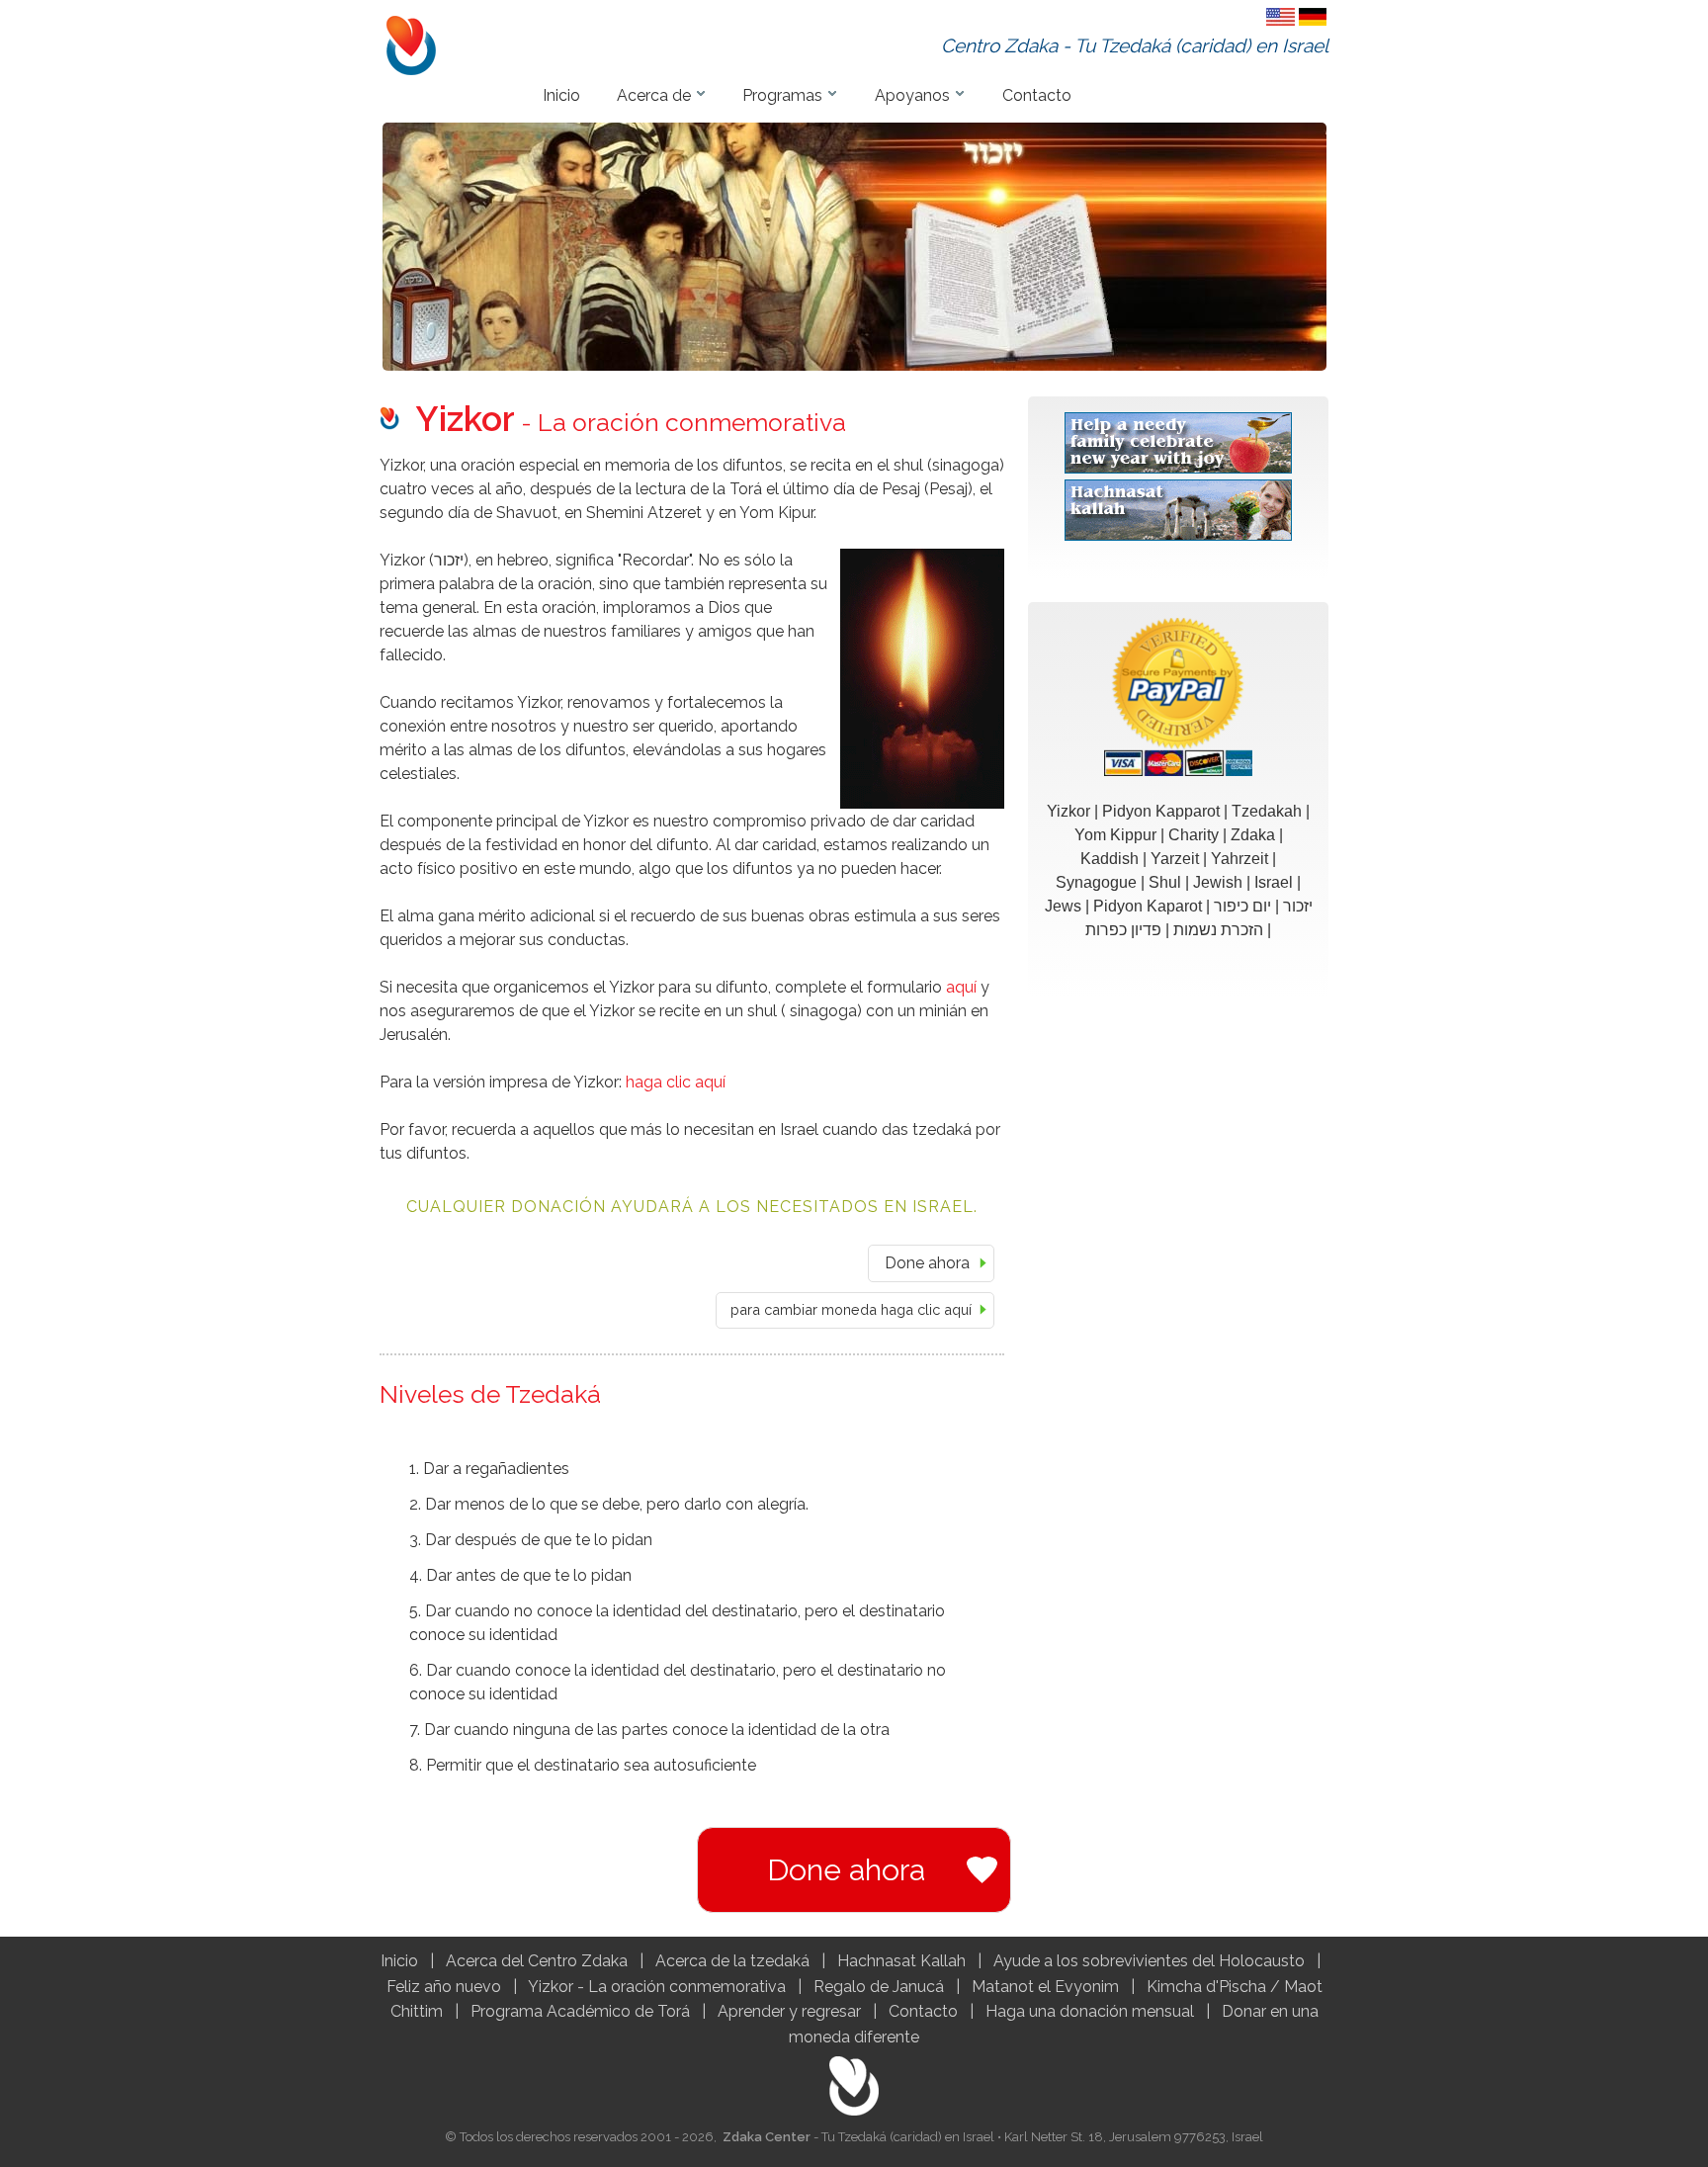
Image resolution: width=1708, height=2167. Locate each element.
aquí (961, 987)
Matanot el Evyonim (1045, 1987)
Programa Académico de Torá (580, 2011)
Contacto (1037, 95)
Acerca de (654, 95)
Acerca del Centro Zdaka (537, 1961)
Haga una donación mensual (1090, 2011)
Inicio (561, 95)
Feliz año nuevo (444, 1987)
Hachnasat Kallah (901, 1961)
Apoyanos (912, 95)
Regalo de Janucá (879, 1987)
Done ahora (927, 1263)
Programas (782, 95)
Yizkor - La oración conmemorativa (657, 1987)
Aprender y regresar (789, 2011)
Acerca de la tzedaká (732, 1961)
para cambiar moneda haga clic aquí (851, 1309)
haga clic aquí (676, 1082)
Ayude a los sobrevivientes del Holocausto (1149, 1961)
